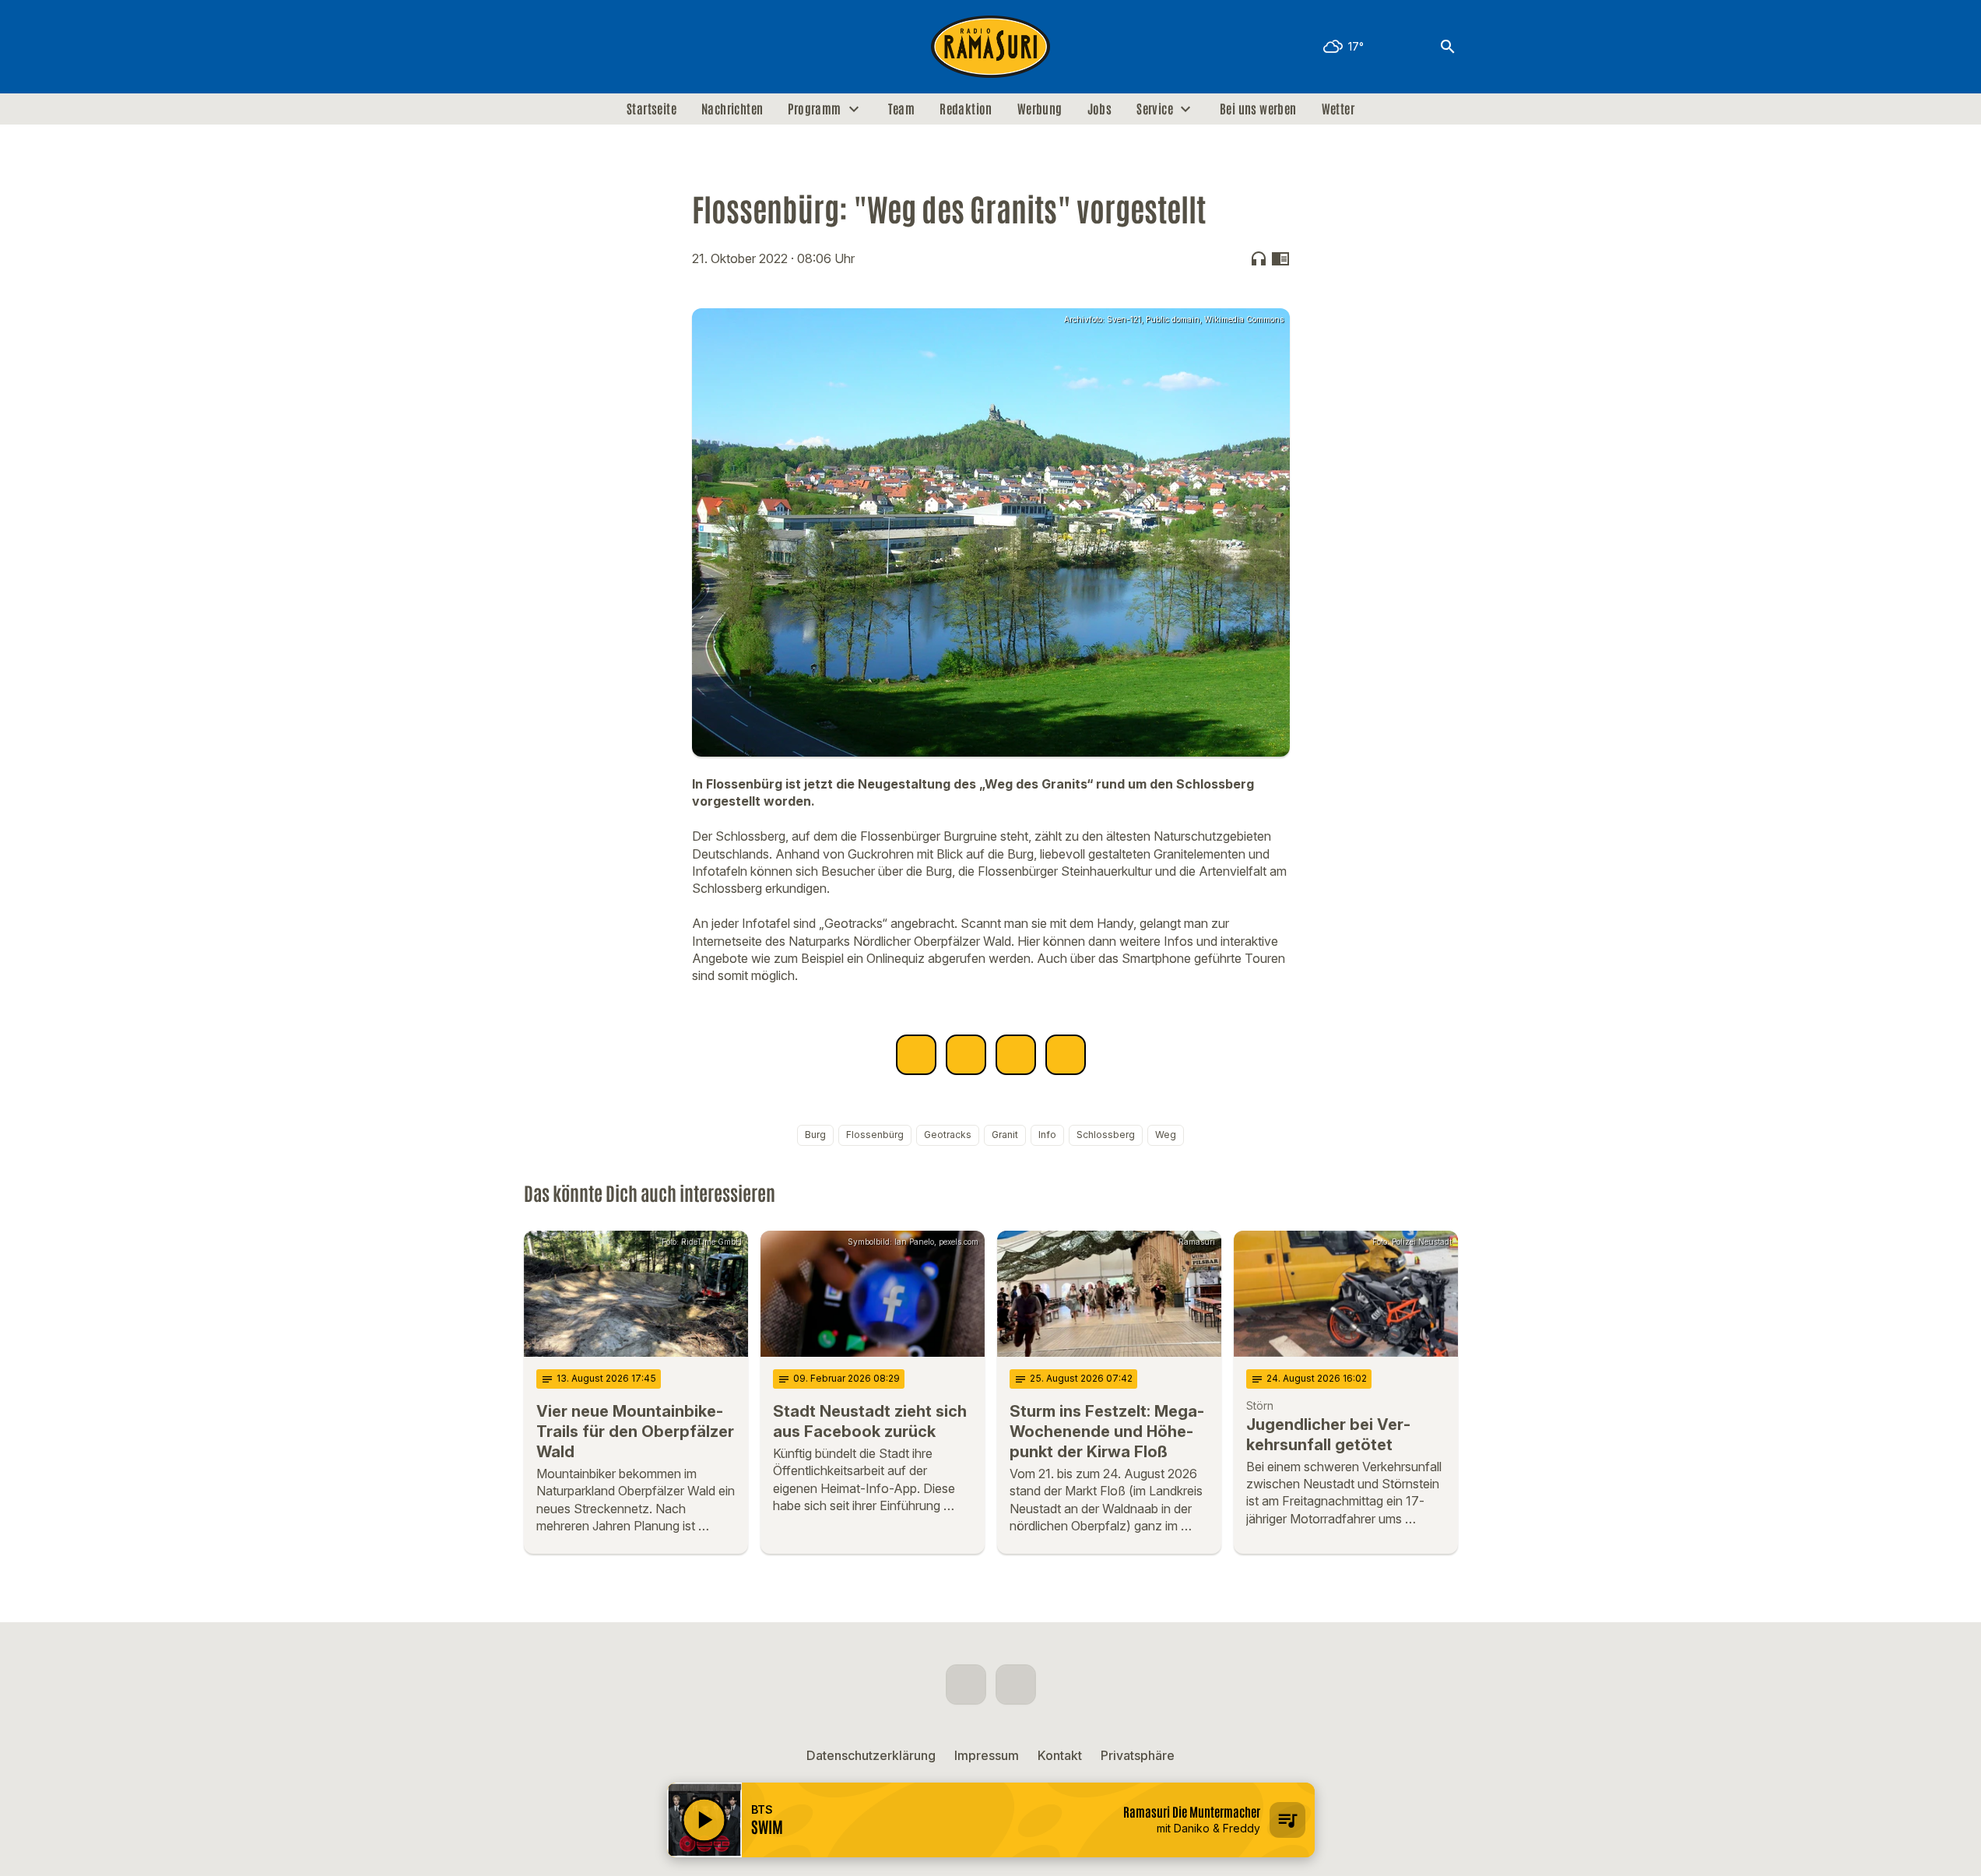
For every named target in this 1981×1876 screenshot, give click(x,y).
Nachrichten (732, 109)
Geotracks (948, 1135)
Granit (1005, 1135)
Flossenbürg (875, 1135)
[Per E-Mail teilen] (1066, 1055)
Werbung (1040, 109)
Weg (1166, 1135)
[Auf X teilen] (966, 1055)
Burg (815, 1135)
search (1448, 47)
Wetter (1338, 109)
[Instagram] (571, 47)
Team (902, 109)
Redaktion (966, 109)
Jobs (1100, 109)
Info (1047, 1135)
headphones (1259, 258)
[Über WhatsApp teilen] (1016, 1055)
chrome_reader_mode (1280, 258)
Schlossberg (1106, 1135)
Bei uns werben (1258, 109)
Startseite (652, 109)
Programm (814, 109)
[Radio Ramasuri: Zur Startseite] (991, 47)
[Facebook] (539, 47)
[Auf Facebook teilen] (916, 1055)
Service (1155, 109)
